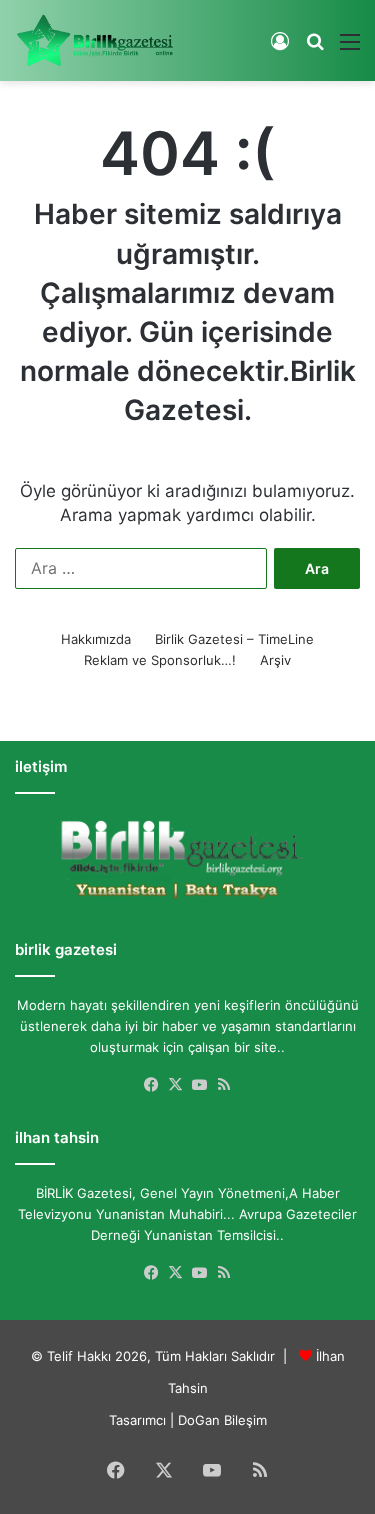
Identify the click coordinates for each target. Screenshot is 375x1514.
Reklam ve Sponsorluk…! (160, 660)
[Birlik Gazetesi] (95, 40)
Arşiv (275, 660)
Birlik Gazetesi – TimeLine (234, 639)
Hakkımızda (96, 639)
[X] (176, 1085)
